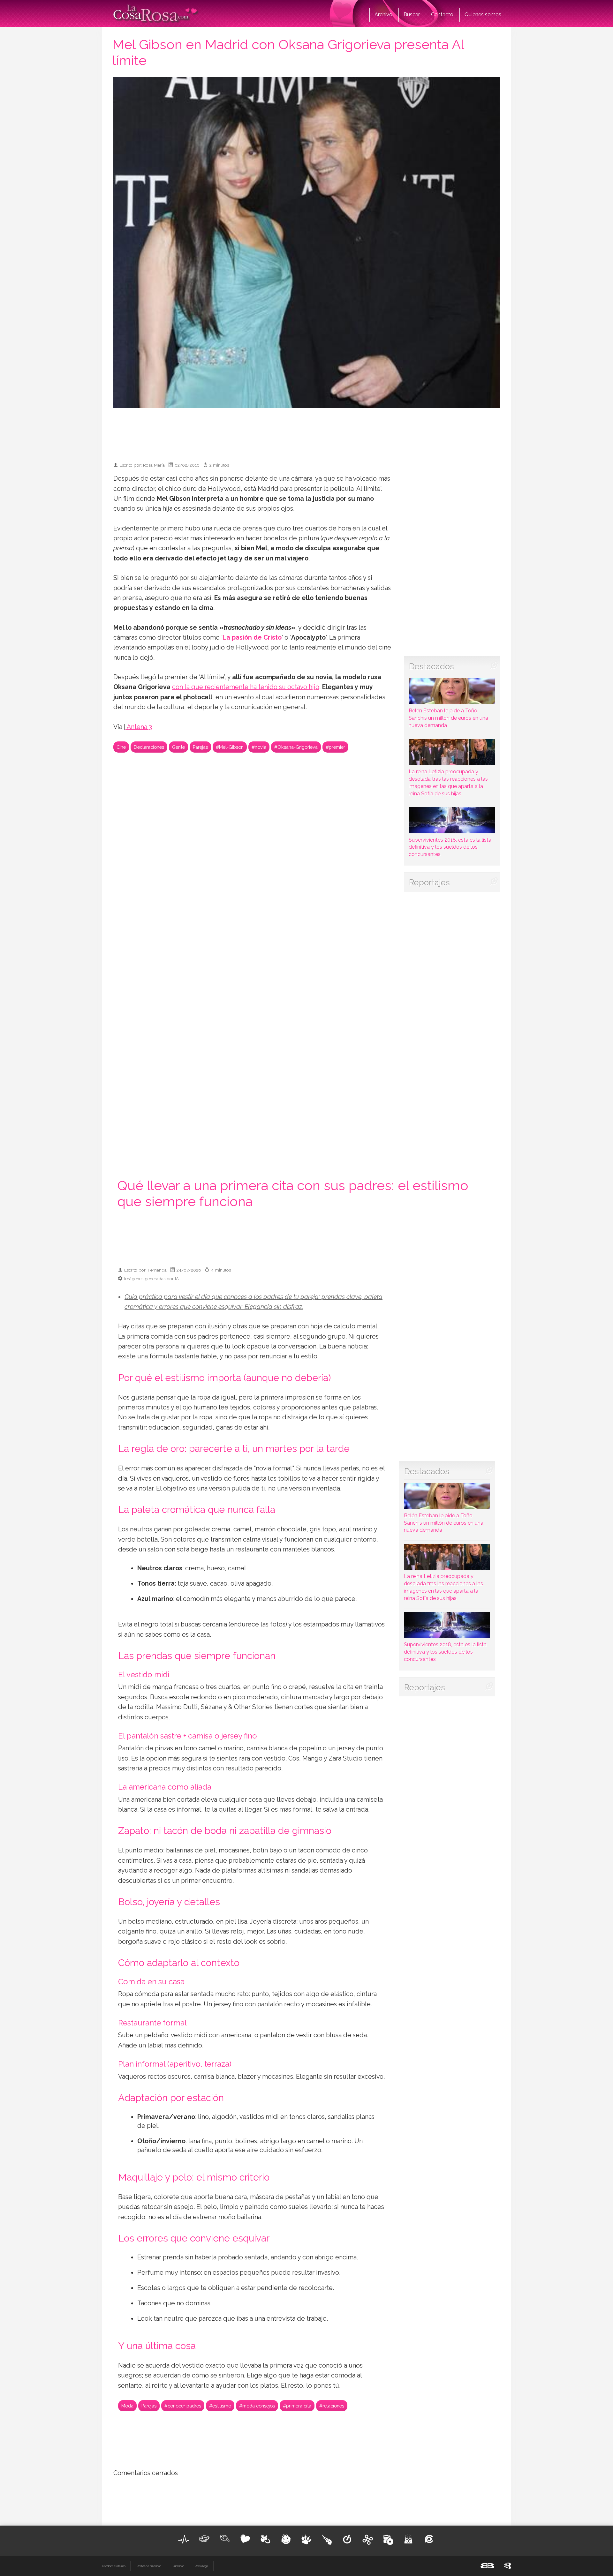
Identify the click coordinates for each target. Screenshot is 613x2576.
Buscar (412, 15)
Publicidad (178, 2566)
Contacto (442, 15)
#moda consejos (257, 2406)
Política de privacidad (149, 2566)
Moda (127, 2406)
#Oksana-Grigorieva (296, 747)
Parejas (200, 747)
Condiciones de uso (114, 2566)
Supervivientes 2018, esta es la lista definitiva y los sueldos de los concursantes (450, 847)
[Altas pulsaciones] (184, 2539)
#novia (259, 747)
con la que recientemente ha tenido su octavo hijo (246, 687)
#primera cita (297, 2406)
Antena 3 (139, 727)
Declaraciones (149, 747)
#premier (335, 747)
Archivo (383, 15)
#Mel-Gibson (230, 747)
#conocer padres (183, 2406)
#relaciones (332, 2406)
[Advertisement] (306, 432)
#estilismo (220, 2406)
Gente (178, 747)
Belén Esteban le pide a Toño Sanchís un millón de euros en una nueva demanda (448, 718)
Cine (121, 747)
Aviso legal (202, 2566)
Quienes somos (483, 15)
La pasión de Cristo (252, 638)
